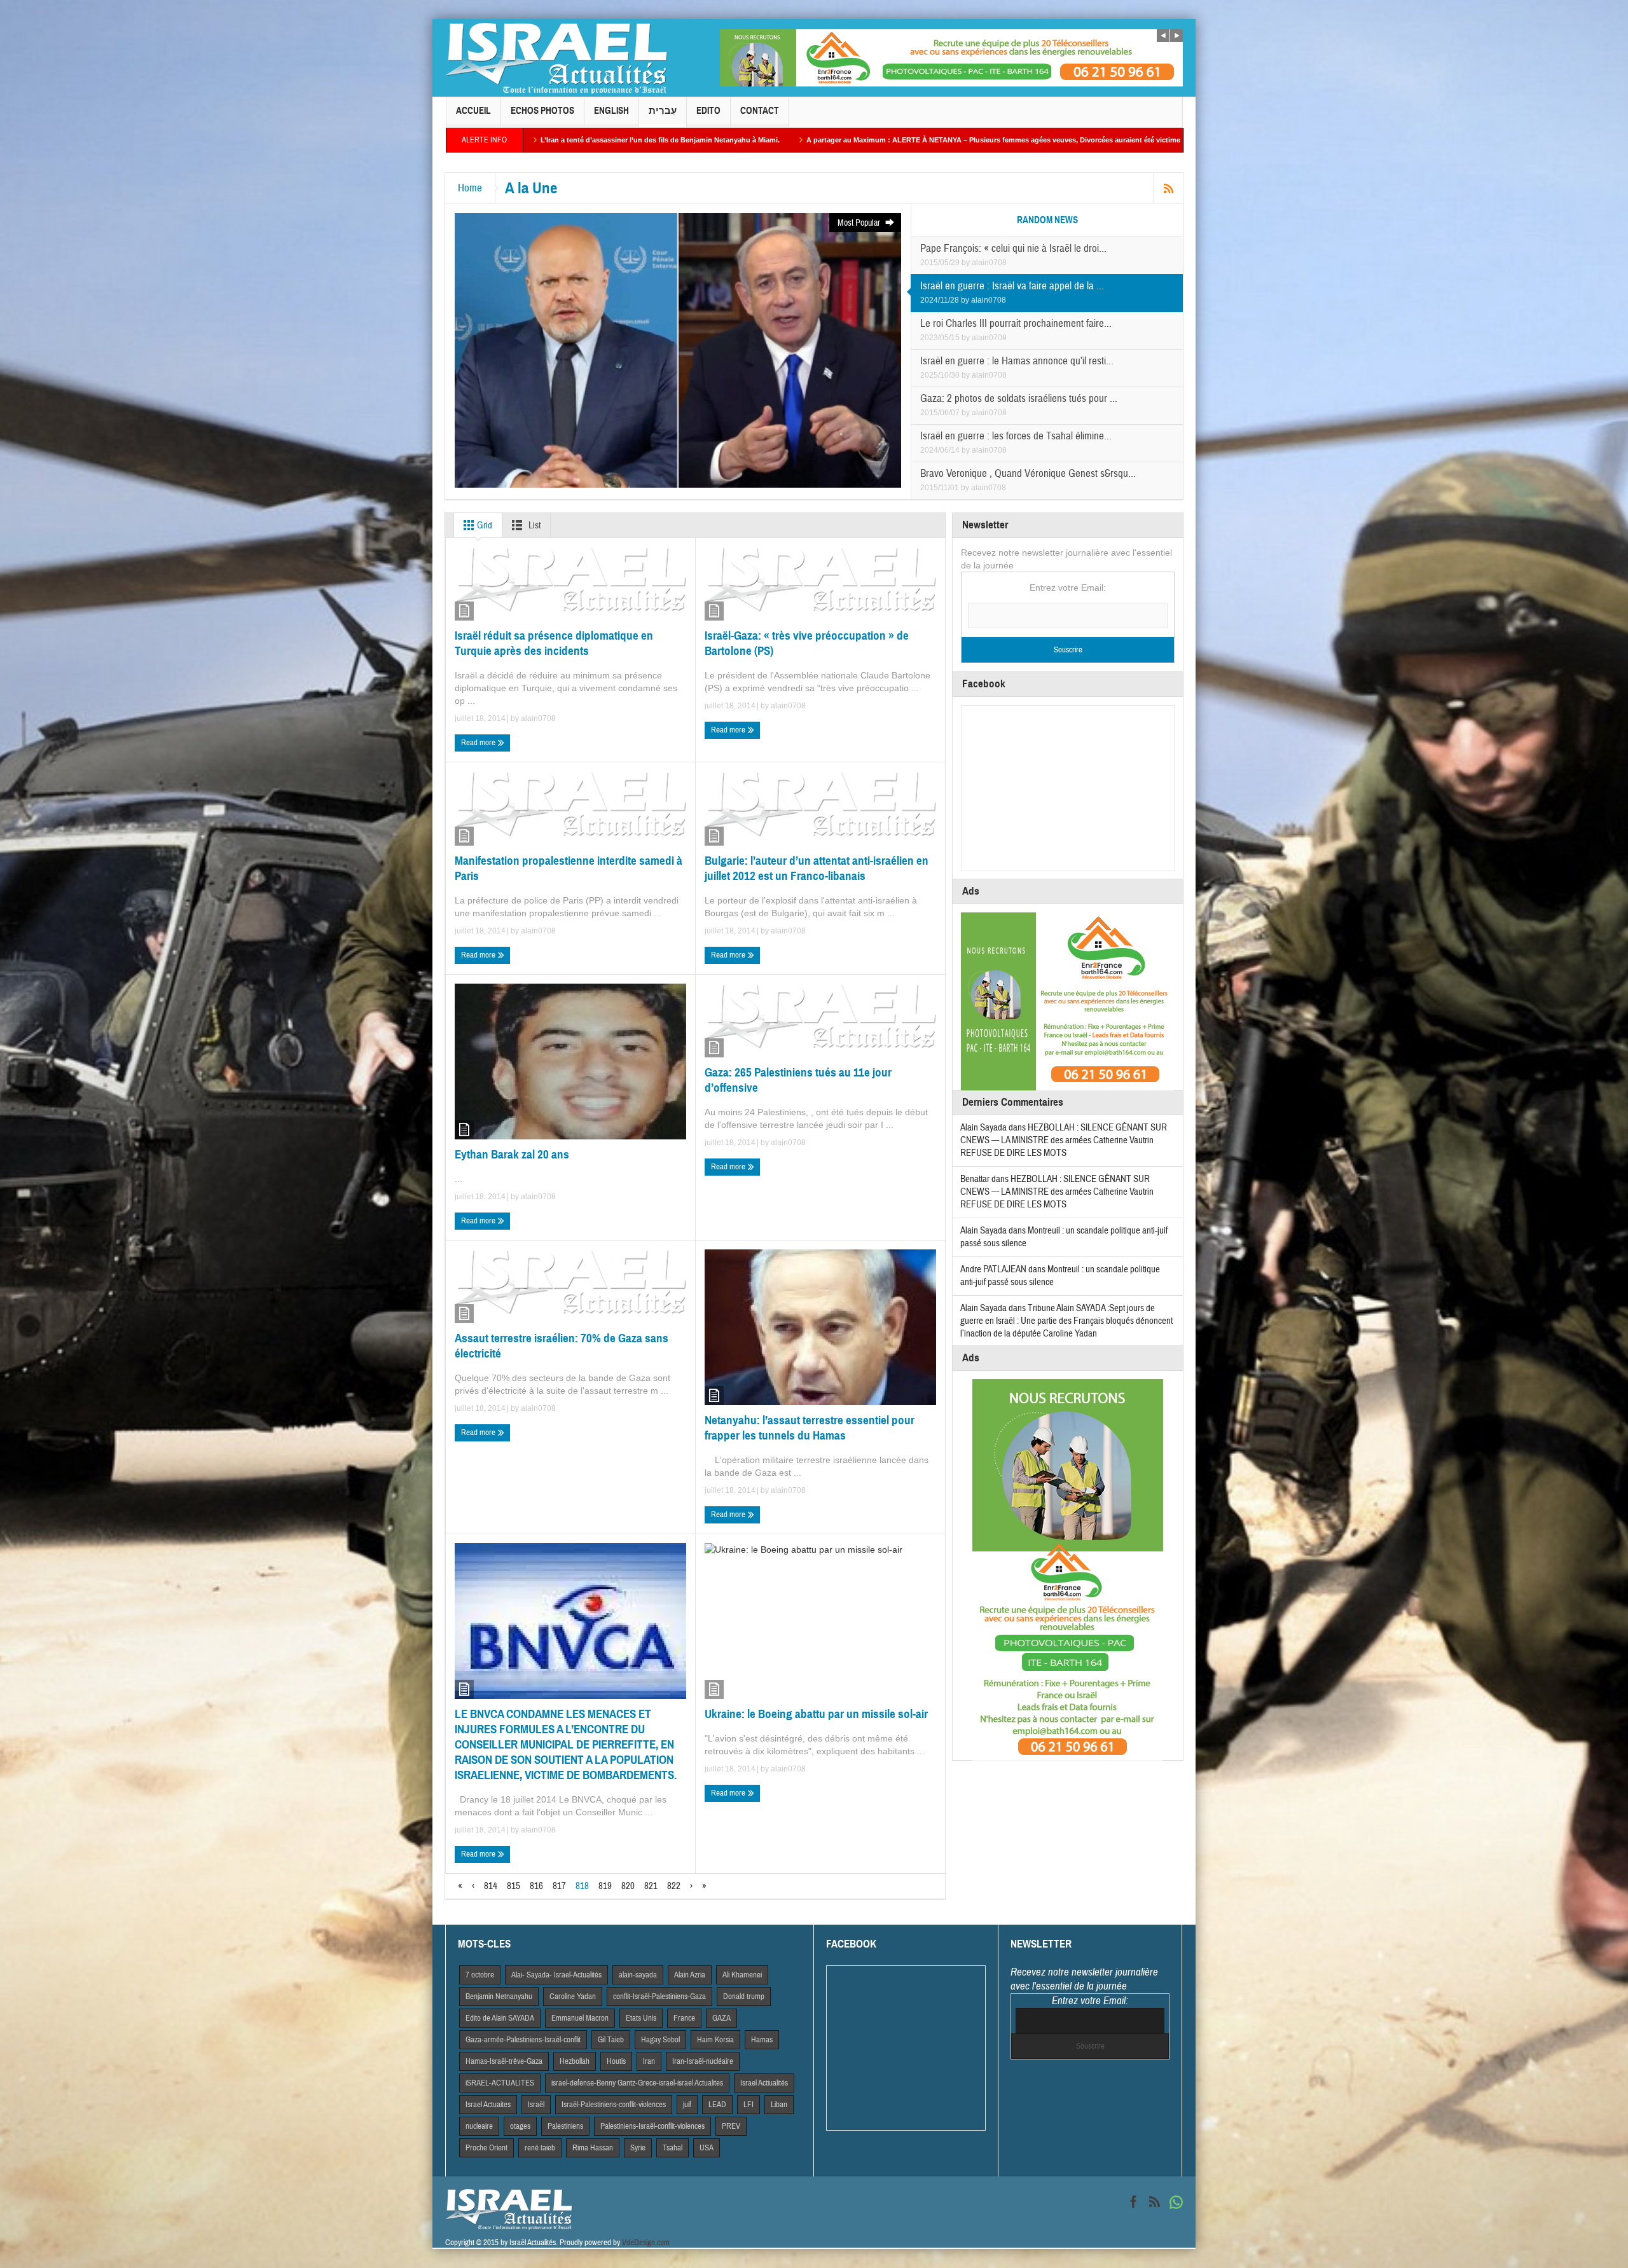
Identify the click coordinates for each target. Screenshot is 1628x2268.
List (534, 526)
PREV (731, 2126)
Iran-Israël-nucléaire (703, 2061)
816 (536, 1886)
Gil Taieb (611, 2040)
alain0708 (989, 263)
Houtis (616, 2061)
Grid (484, 526)
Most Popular (860, 223)
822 (674, 1886)
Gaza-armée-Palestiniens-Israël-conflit (523, 2040)
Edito (708, 111)
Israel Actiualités (764, 2083)
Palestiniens (565, 2126)
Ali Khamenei (742, 1975)
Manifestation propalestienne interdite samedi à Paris (569, 868)
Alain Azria (690, 1975)
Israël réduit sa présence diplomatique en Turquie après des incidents (554, 643)
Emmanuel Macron (580, 2018)
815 (514, 1886)
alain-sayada (638, 1975)
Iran (649, 2061)
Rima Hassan (593, 2148)
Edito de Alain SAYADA (500, 2018)
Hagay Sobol (660, 2040)
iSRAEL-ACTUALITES (500, 2083)
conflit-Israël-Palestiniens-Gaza (659, 1997)
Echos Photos (542, 111)
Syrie (638, 2148)
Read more (479, 743)
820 (628, 1886)
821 (651, 1886)
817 (559, 1886)
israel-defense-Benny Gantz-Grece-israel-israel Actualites (637, 2083)
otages (520, 2126)
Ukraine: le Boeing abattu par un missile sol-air (816, 1714)
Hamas (762, 2040)
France (684, 2018)
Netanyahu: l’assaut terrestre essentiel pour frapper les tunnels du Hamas (810, 1428)
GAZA (721, 2018)
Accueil (473, 111)
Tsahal (673, 2148)
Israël (536, 2105)
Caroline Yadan (573, 1997)
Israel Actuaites (488, 2105)
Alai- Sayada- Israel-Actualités (556, 1975)
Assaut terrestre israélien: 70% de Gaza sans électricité (562, 1346)
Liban (779, 2105)
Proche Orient (486, 2148)
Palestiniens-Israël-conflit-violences (652, 2126)
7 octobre (480, 1975)
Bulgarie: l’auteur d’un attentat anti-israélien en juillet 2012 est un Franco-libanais (817, 868)
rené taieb (540, 2148)
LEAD (717, 2105)
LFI (748, 2105)
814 (491, 1886)
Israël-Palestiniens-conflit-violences (614, 2105)
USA (707, 2148)
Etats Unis (641, 2018)
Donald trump (744, 1997)
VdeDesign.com (646, 2243)
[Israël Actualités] (556, 58)
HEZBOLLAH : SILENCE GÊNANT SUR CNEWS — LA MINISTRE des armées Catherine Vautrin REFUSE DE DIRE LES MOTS (1064, 1140)
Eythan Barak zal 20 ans (512, 1154)
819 (605, 1886)
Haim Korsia (715, 2040)
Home (470, 188)
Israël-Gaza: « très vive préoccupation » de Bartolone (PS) (807, 643)
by (967, 263)
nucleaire (479, 2126)
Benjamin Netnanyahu (499, 1997)
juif (687, 2105)
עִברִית (663, 111)
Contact (760, 111)
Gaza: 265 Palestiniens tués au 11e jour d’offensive (798, 1080)
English (611, 111)
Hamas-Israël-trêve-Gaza (504, 2061)
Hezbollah (575, 2061)
